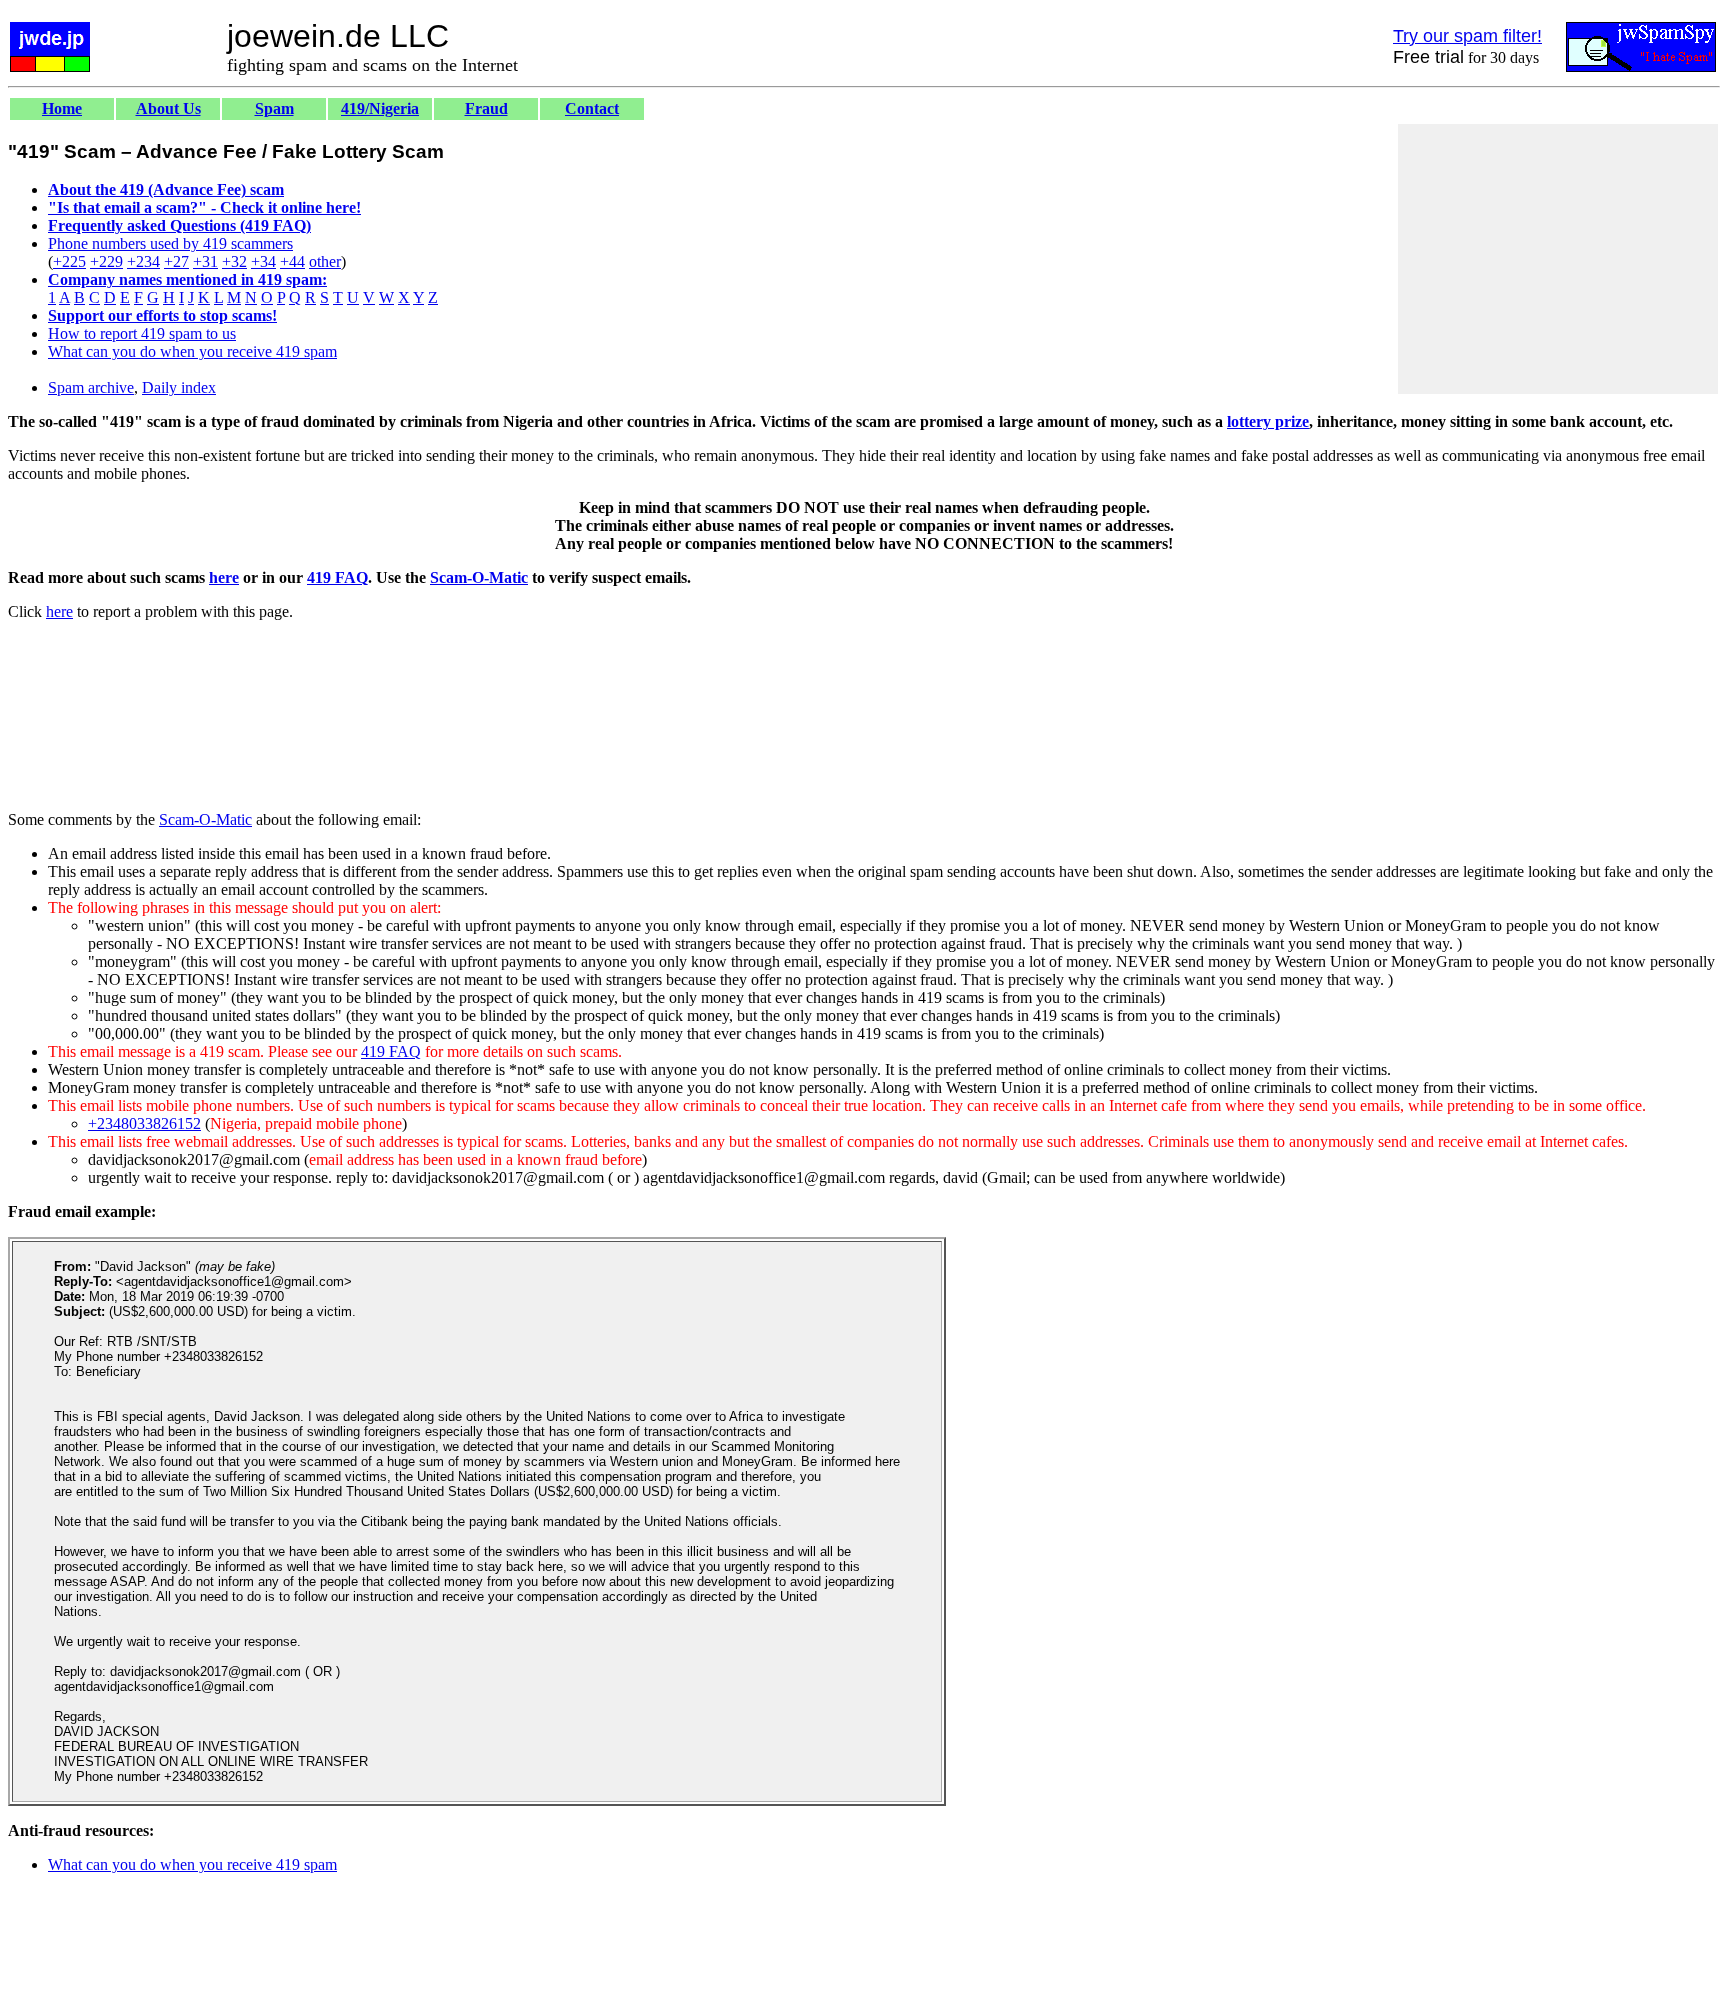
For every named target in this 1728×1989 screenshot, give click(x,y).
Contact (592, 108)
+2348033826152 (144, 1123)
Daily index (179, 387)
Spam (274, 108)
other (325, 261)
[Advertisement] (1558, 259)
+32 (234, 261)
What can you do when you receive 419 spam (192, 351)
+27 (176, 261)
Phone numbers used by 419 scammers (170, 243)
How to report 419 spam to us (142, 333)
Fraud (486, 108)
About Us (168, 108)
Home (62, 108)
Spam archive (91, 387)
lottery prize (1268, 421)
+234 (143, 261)
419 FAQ (337, 577)
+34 (263, 261)
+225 (69, 261)
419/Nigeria (380, 108)
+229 (106, 261)
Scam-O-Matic (479, 577)
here (224, 577)
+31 (205, 261)
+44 (292, 261)
